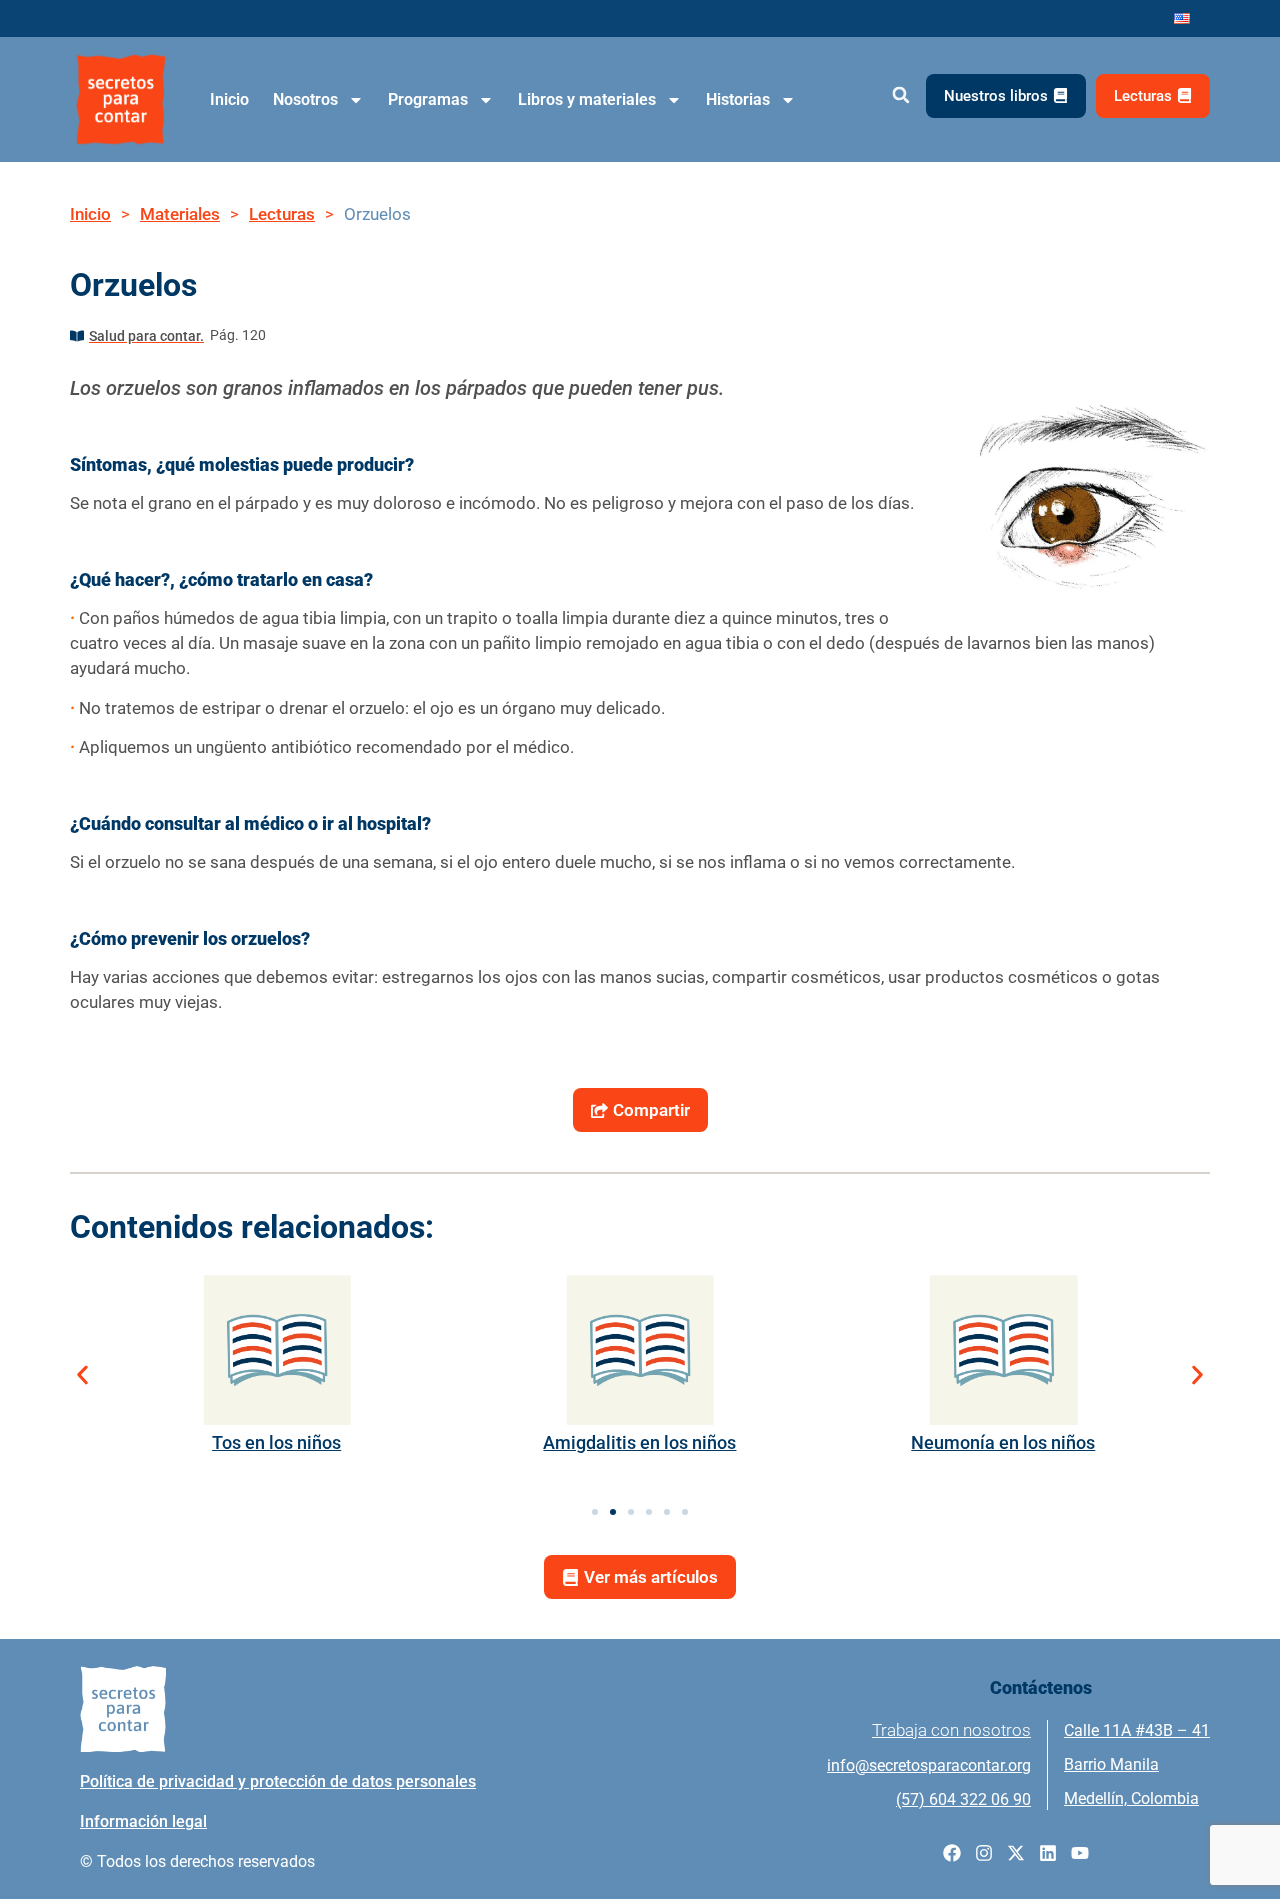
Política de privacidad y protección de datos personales (278, 1781)
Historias (738, 99)
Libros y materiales (587, 99)
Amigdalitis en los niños (639, 1442)
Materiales (180, 214)
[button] (900, 95)
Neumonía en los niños (1003, 1442)
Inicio (229, 99)
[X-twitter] (1016, 1853)
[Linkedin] (1048, 1853)
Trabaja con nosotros (951, 1730)
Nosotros (305, 99)
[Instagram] (984, 1853)
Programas (428, 99)
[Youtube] (1080, 1853)
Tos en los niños (276, 1442)
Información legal (143, 1821)
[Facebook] (952, 1853)
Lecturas (282, 214)
